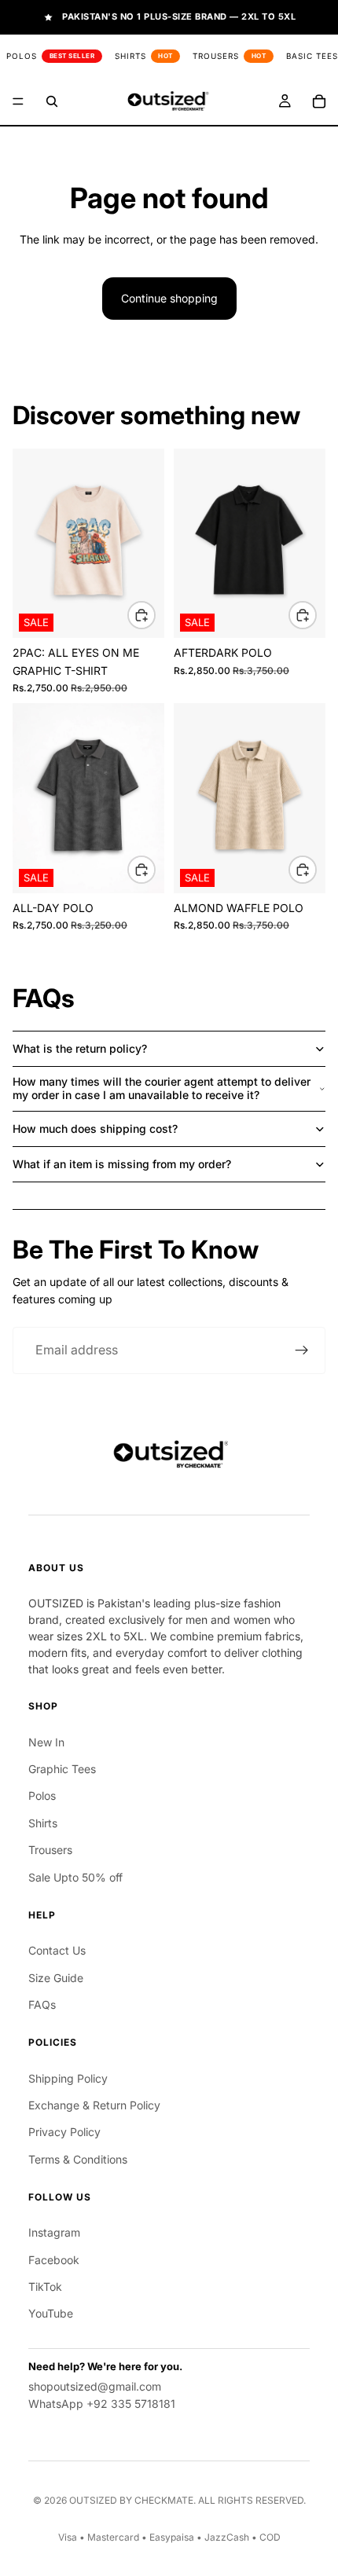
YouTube (51, 2313)
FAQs (42, 2004)
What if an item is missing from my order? (122, 1164)
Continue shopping (169, 298)
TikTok (45, 2287)
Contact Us (57, 1950)
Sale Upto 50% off (75, 1877)
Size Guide (56, 1978)
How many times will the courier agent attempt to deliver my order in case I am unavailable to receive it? (162, 1088)
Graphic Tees (62, 1769)
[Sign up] (302, 1350)
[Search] (52, 101)
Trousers (50, 1850)
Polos (42, 1796)
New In (46, 1742)
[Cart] (319, 101)
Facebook (54, 2260)
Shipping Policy (68, 2078)
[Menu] (18, 101)
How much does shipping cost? (95, 1129)
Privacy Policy (64, 2132)
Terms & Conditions (78, 2159)
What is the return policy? (80, 1048)
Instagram (54, 2232)
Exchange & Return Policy (94, 2105)
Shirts (43, 1823)
